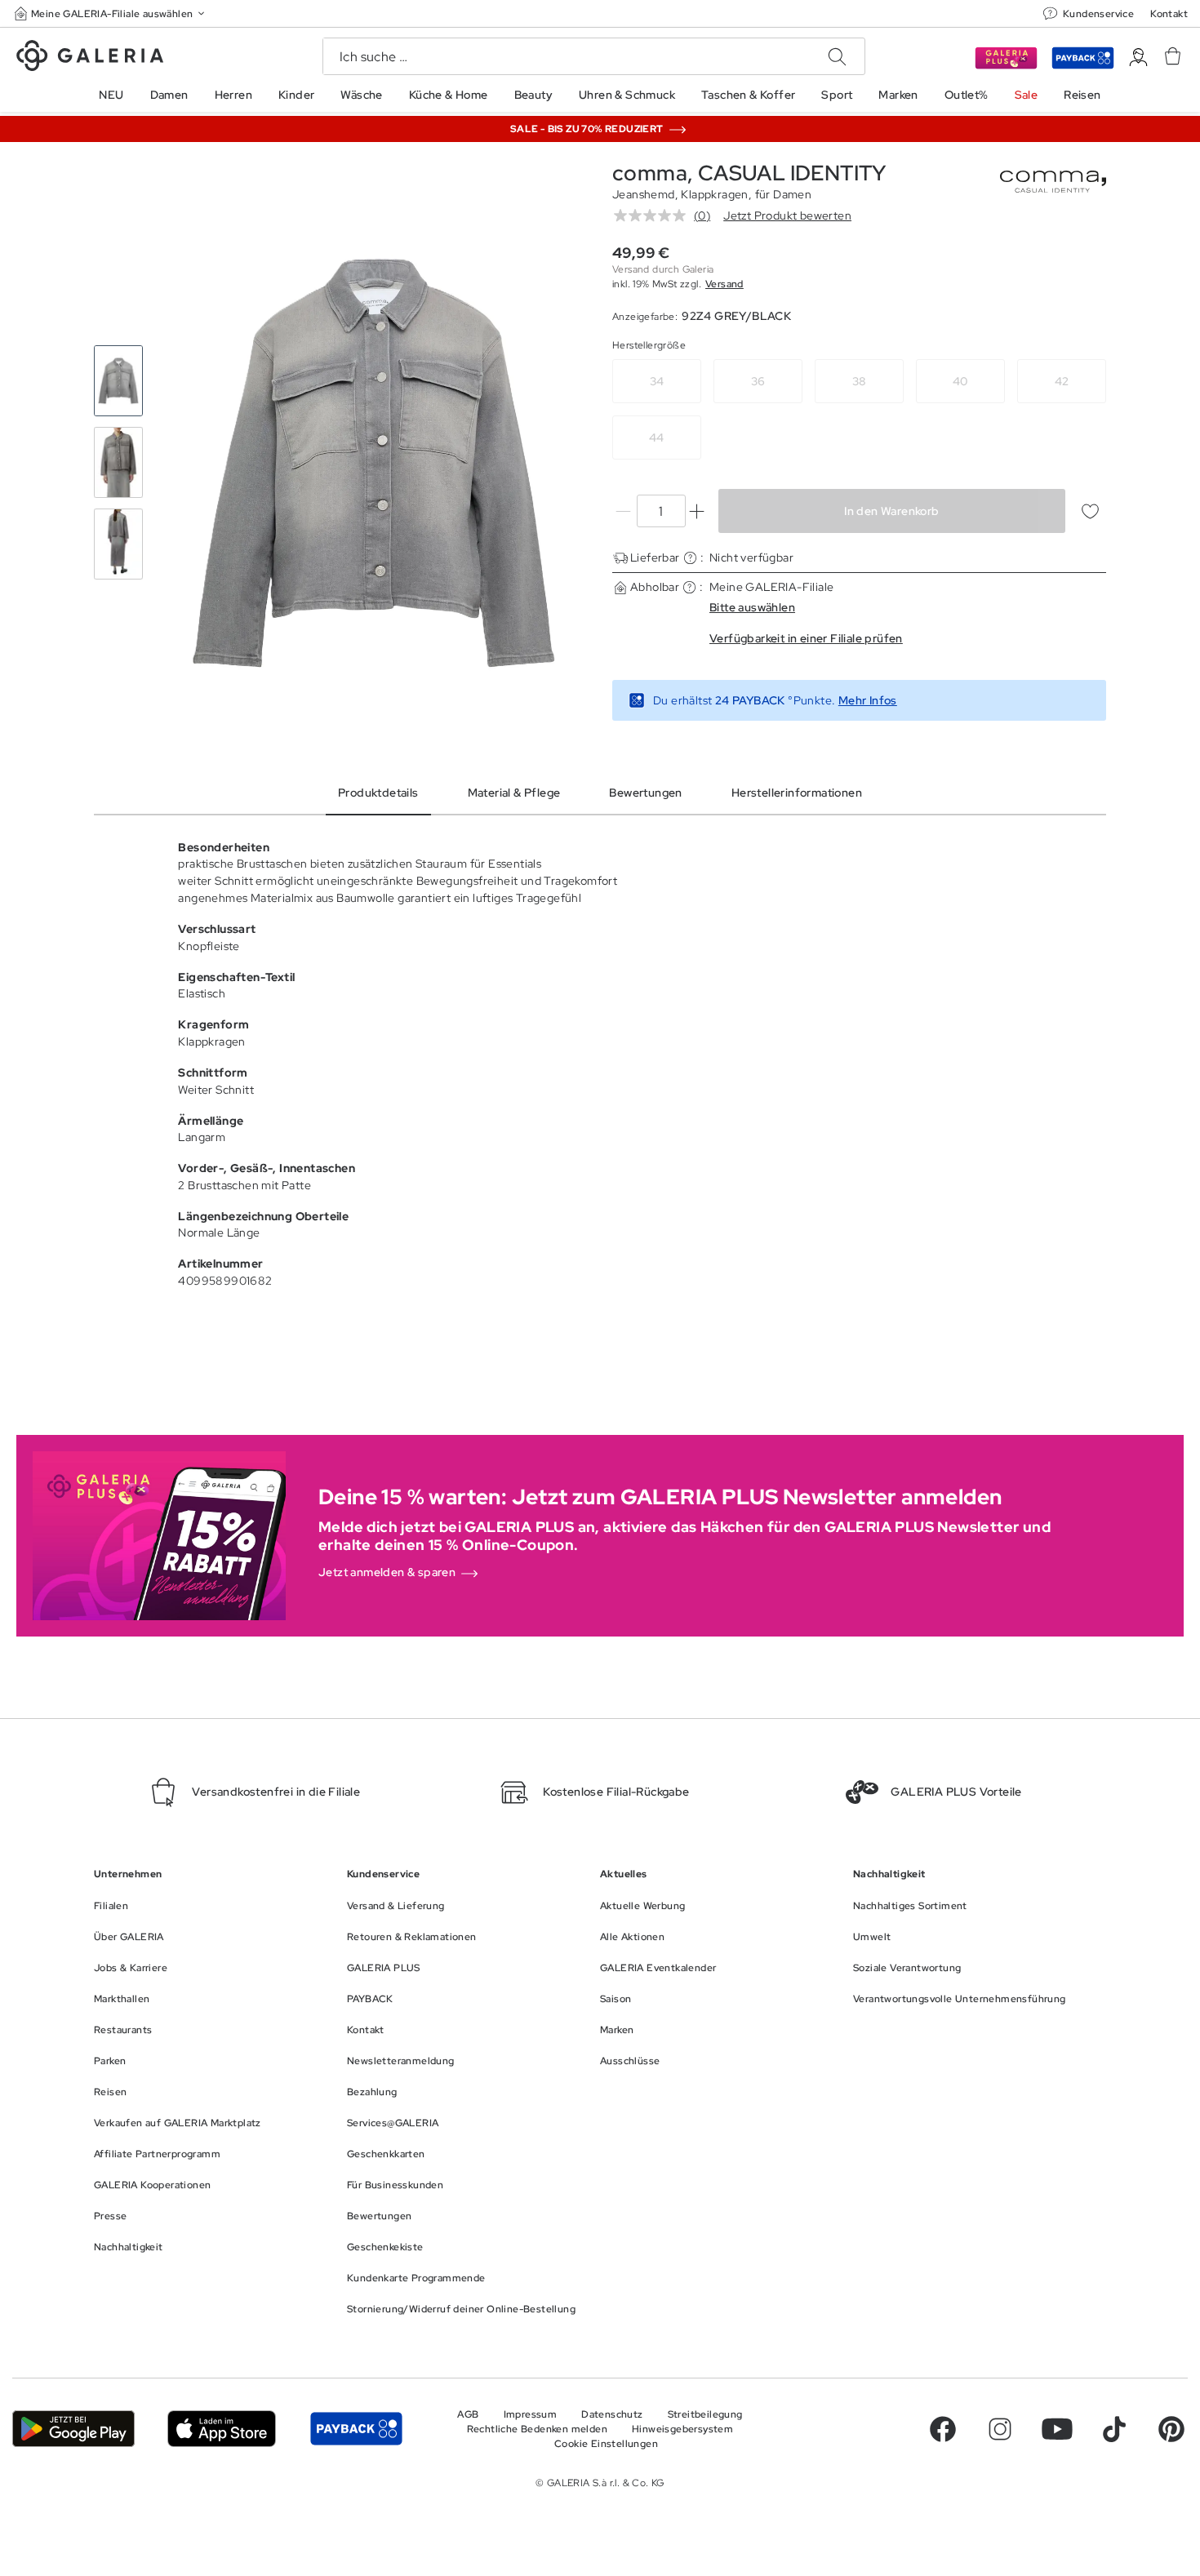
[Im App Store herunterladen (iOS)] (222, 2428)
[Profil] (1138, 58)
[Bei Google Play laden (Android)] (73, 2428)
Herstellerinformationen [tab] (797, 793)
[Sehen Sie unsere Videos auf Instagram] (1000, 2429)
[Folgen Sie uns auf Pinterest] (1171, 2429)
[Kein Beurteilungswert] (654, 215)
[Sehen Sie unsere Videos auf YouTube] (1057, 2429)
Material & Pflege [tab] (514, 793)
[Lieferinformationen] (690, 558)
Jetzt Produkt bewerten (787, 215)
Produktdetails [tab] (378, 793)
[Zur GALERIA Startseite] (90, 58)
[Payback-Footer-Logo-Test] (356, 2428)
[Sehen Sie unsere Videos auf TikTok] (1114, 2429)
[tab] (373, 463)
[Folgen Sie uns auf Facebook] (943, 2429)
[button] (111, 13)
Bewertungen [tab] (645, 793)
